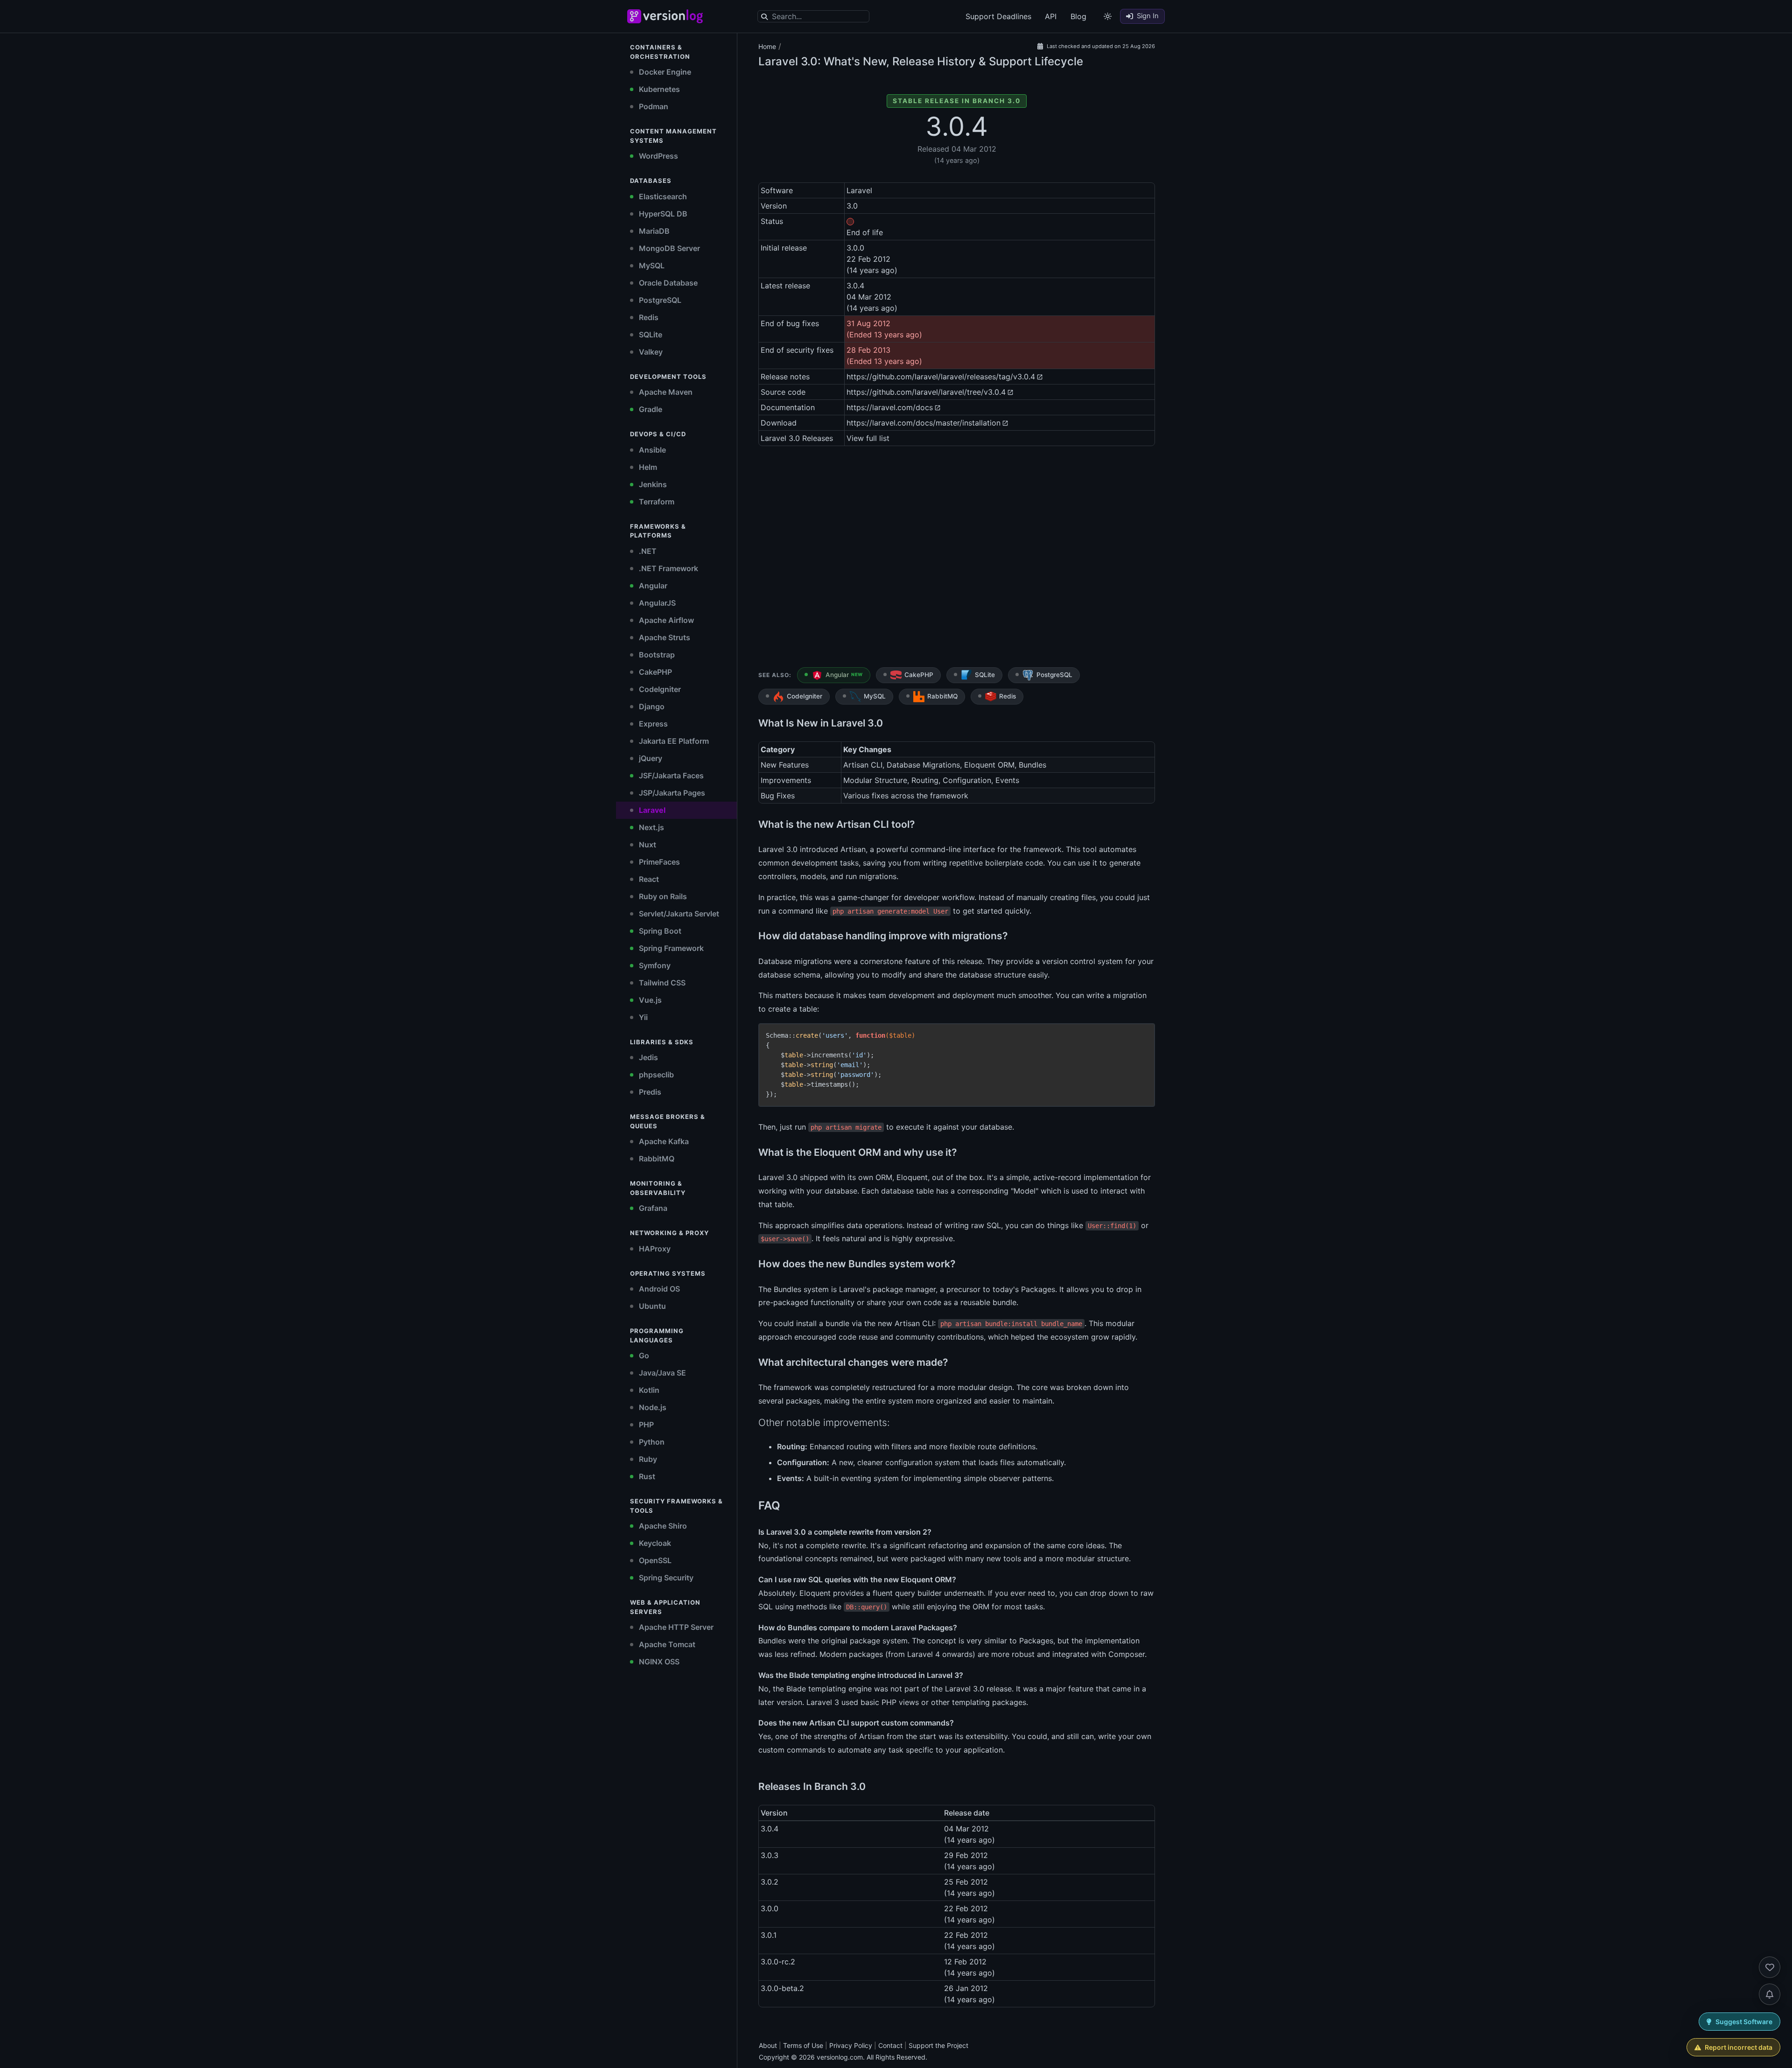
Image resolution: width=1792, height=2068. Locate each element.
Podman (653, 106)
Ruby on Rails (662, 896)
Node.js (652, 1407)
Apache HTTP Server (675, 1627)
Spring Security (665, 1578)
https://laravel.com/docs (890, 407)
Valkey (650, 352)
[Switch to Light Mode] (1108, 16)
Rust (646, 1476)
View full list (868, 438)
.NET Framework (668, 568)
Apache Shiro (662, 1526)
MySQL (651, 265)
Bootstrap (656, 655)
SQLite (650, 335)
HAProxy (654, 1249)
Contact (890, 2045)
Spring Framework (670, 948)
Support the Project (938, 2045)
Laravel (651, 810)
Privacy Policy (851, 2045)
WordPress (658, 156)
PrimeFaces (658, 862)
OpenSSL (654, 1560)
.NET (647, 551)
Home (767, 46)
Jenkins (652, 484)
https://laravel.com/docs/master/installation (924, 423)
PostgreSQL (659, 300)
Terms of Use (803, 2045)
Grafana (652, 1208)
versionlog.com (840, 2057)
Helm (647, 467)
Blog (1078, 16)
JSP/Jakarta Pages (671, 793)
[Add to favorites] (1770, 1967)
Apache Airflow (665, 620)
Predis (649, 1092)
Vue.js (649, 1000)
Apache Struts (664, 637)
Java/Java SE (661, 1373)
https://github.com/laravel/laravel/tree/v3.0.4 (926, 392)
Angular (652, 586)
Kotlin (648, 1390)
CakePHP (654, 672)
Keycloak (654, 1543)
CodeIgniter (659, 689)
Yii (642, 1017)
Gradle (650, 409)
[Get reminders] (1770, 1994)
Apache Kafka (663, 1141)
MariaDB (653, 231)
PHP (645, 1425)
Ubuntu (651, 1306)
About (768, 2045)
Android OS (658, 1289)
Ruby (647, 1459)
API (1051, 16)
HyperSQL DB (662, 214)
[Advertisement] (957, 559)
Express (652, 724)
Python (651, 1442)
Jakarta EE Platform (673, 741)
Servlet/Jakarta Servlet (678, 914)
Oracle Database (667, 283)
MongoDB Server (668, 248)
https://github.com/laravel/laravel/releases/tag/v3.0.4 (941, 377)
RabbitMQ (656, 1159)
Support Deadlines (998, 16)
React (648, 879)
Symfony (654, 965)
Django (651, 706)
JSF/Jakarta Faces (670, 775)
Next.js (651, 827)
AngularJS (656, 603)
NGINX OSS (658, 1662)
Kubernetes (658, 89)
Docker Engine (664, 72)
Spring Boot (659, 931)
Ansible (651, 450)
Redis (648, 317)
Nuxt (647, 845)
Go (643, 1355)
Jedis (647, 1057)
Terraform (656, 502)
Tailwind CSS (661, 983)
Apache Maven (665, 392)
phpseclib (655, 1075)
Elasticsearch (662, 196)
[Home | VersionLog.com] (686, 16)
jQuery (650, 758)
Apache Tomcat (666, 1644)
